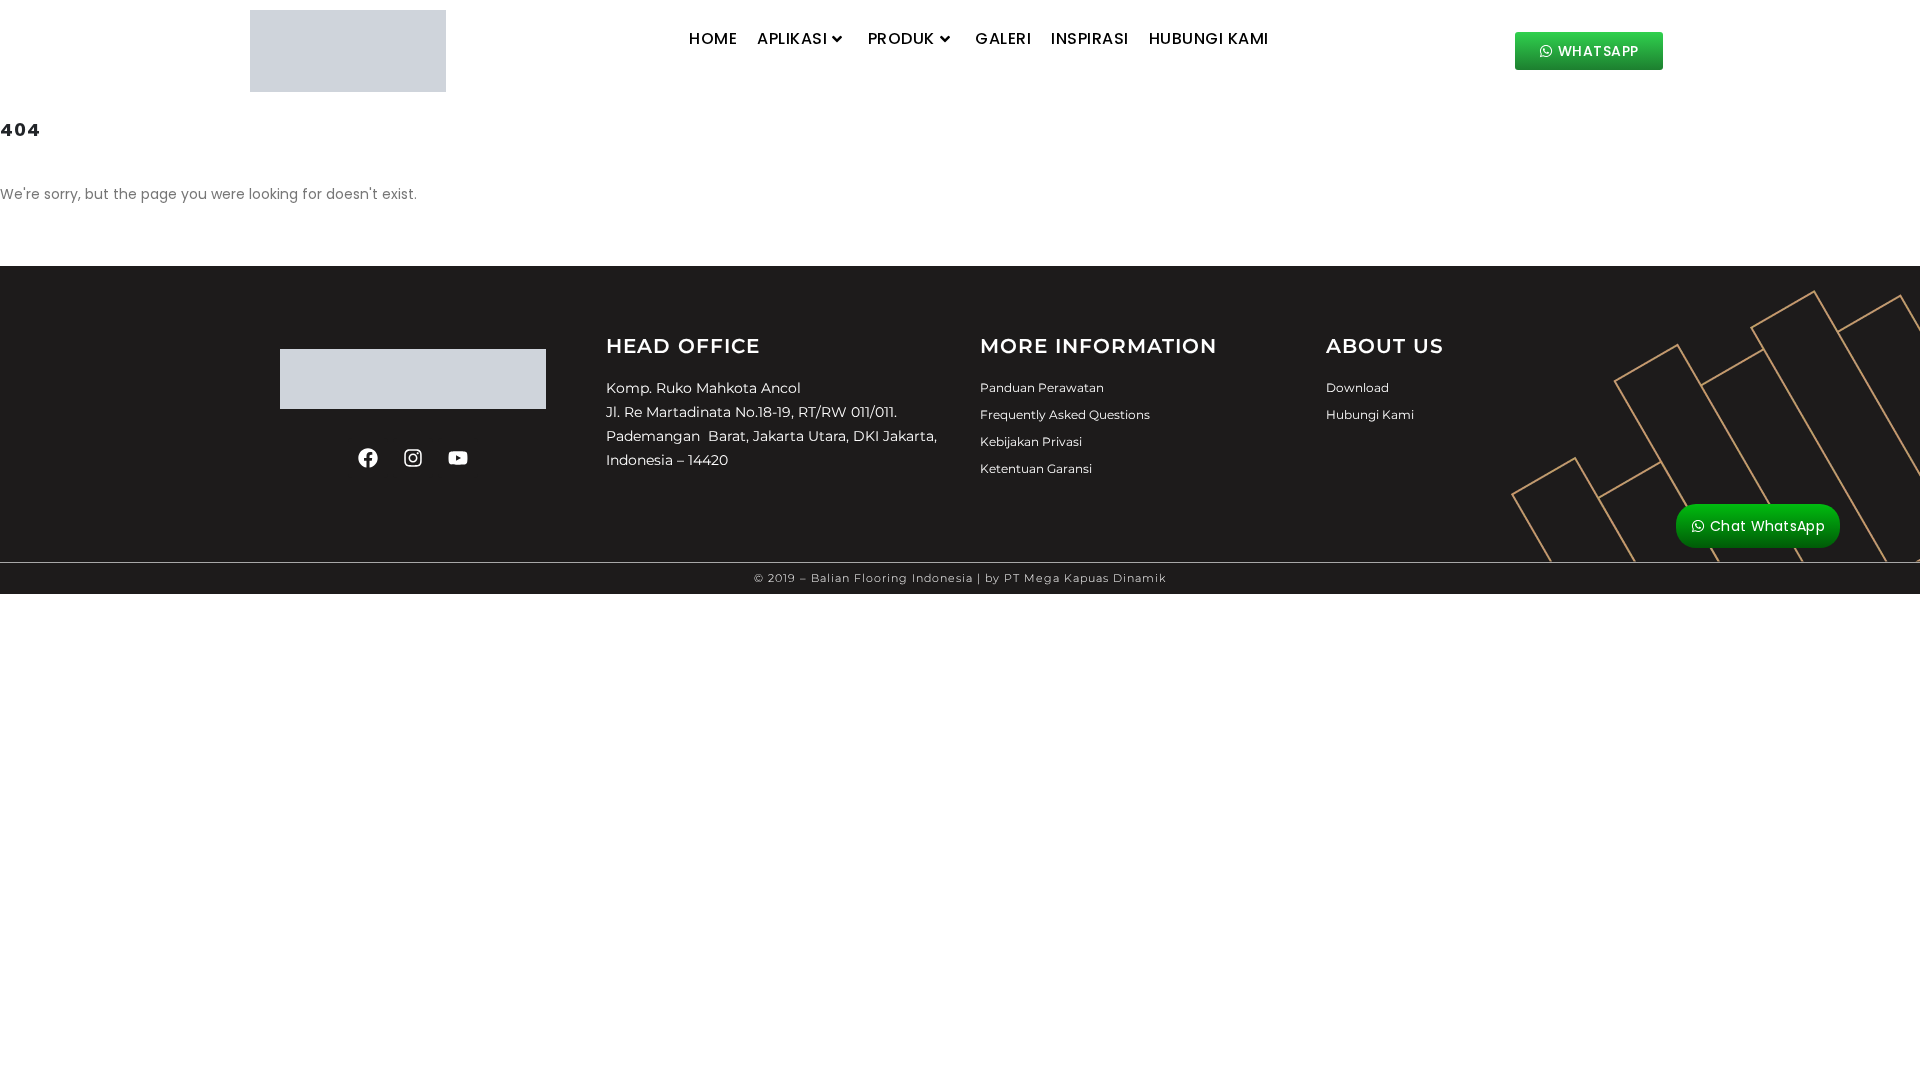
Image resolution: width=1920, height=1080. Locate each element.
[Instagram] (413, 458)
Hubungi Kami (1209, 38)
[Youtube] (458, 458)
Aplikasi (792, 38)
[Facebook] (368, 458)
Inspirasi (1090, 38)
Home (713, 38)
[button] (679, 73)
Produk (901, 38)
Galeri (1003, 38)
